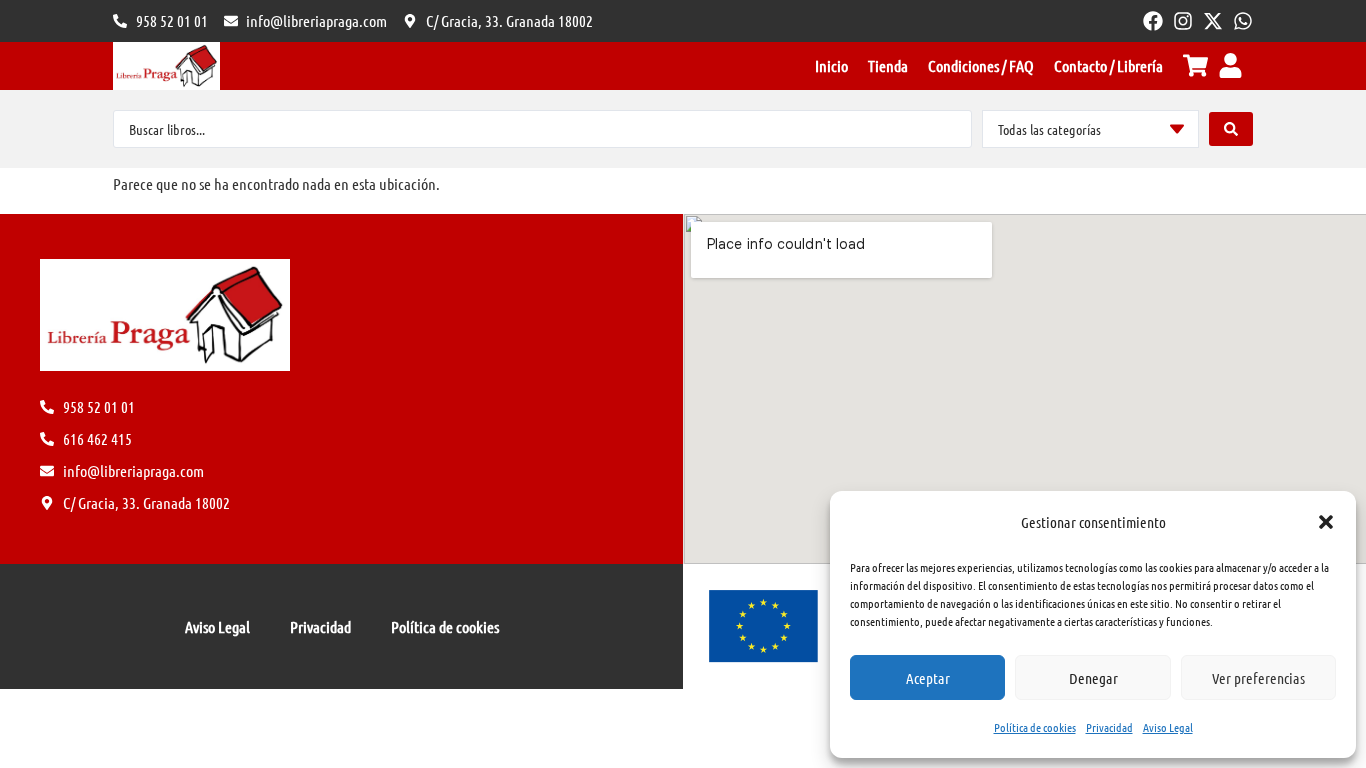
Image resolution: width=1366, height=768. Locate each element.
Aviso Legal (1168, 727)
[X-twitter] (1213, 21)
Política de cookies (1035, 727)
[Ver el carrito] (1195, 65)
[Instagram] (1183, 21)
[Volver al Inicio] (166, 66)
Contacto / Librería (1108, 65)
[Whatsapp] (1243, 21)
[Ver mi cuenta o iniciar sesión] (1230, 65)
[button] (1326, 522)
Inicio (831, 65)
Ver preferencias (1258, 678)
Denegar (1093, 678)
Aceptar (928, 678)
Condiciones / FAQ (981, 65)
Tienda (888, 65)
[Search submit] (1231, 129)
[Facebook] (1153, 21)
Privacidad (1109, 727)
